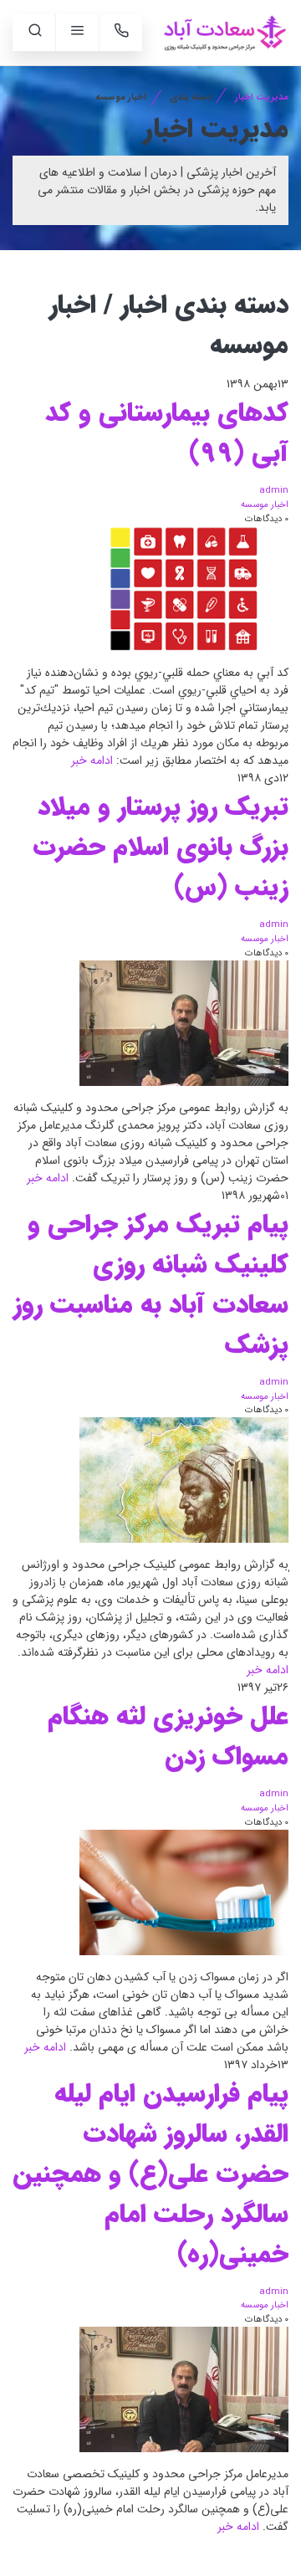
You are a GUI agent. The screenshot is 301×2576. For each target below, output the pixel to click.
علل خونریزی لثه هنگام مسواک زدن (168, 1737)
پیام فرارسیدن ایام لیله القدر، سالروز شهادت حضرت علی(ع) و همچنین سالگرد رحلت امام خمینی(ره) (150, 2174)
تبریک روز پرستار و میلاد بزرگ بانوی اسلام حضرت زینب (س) (161, 848)
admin (274, 490)
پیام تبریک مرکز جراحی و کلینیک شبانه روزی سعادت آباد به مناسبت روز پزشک (151, 1285)
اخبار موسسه (265, 504)
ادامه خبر (92, 761)
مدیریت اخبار (262, 97)
